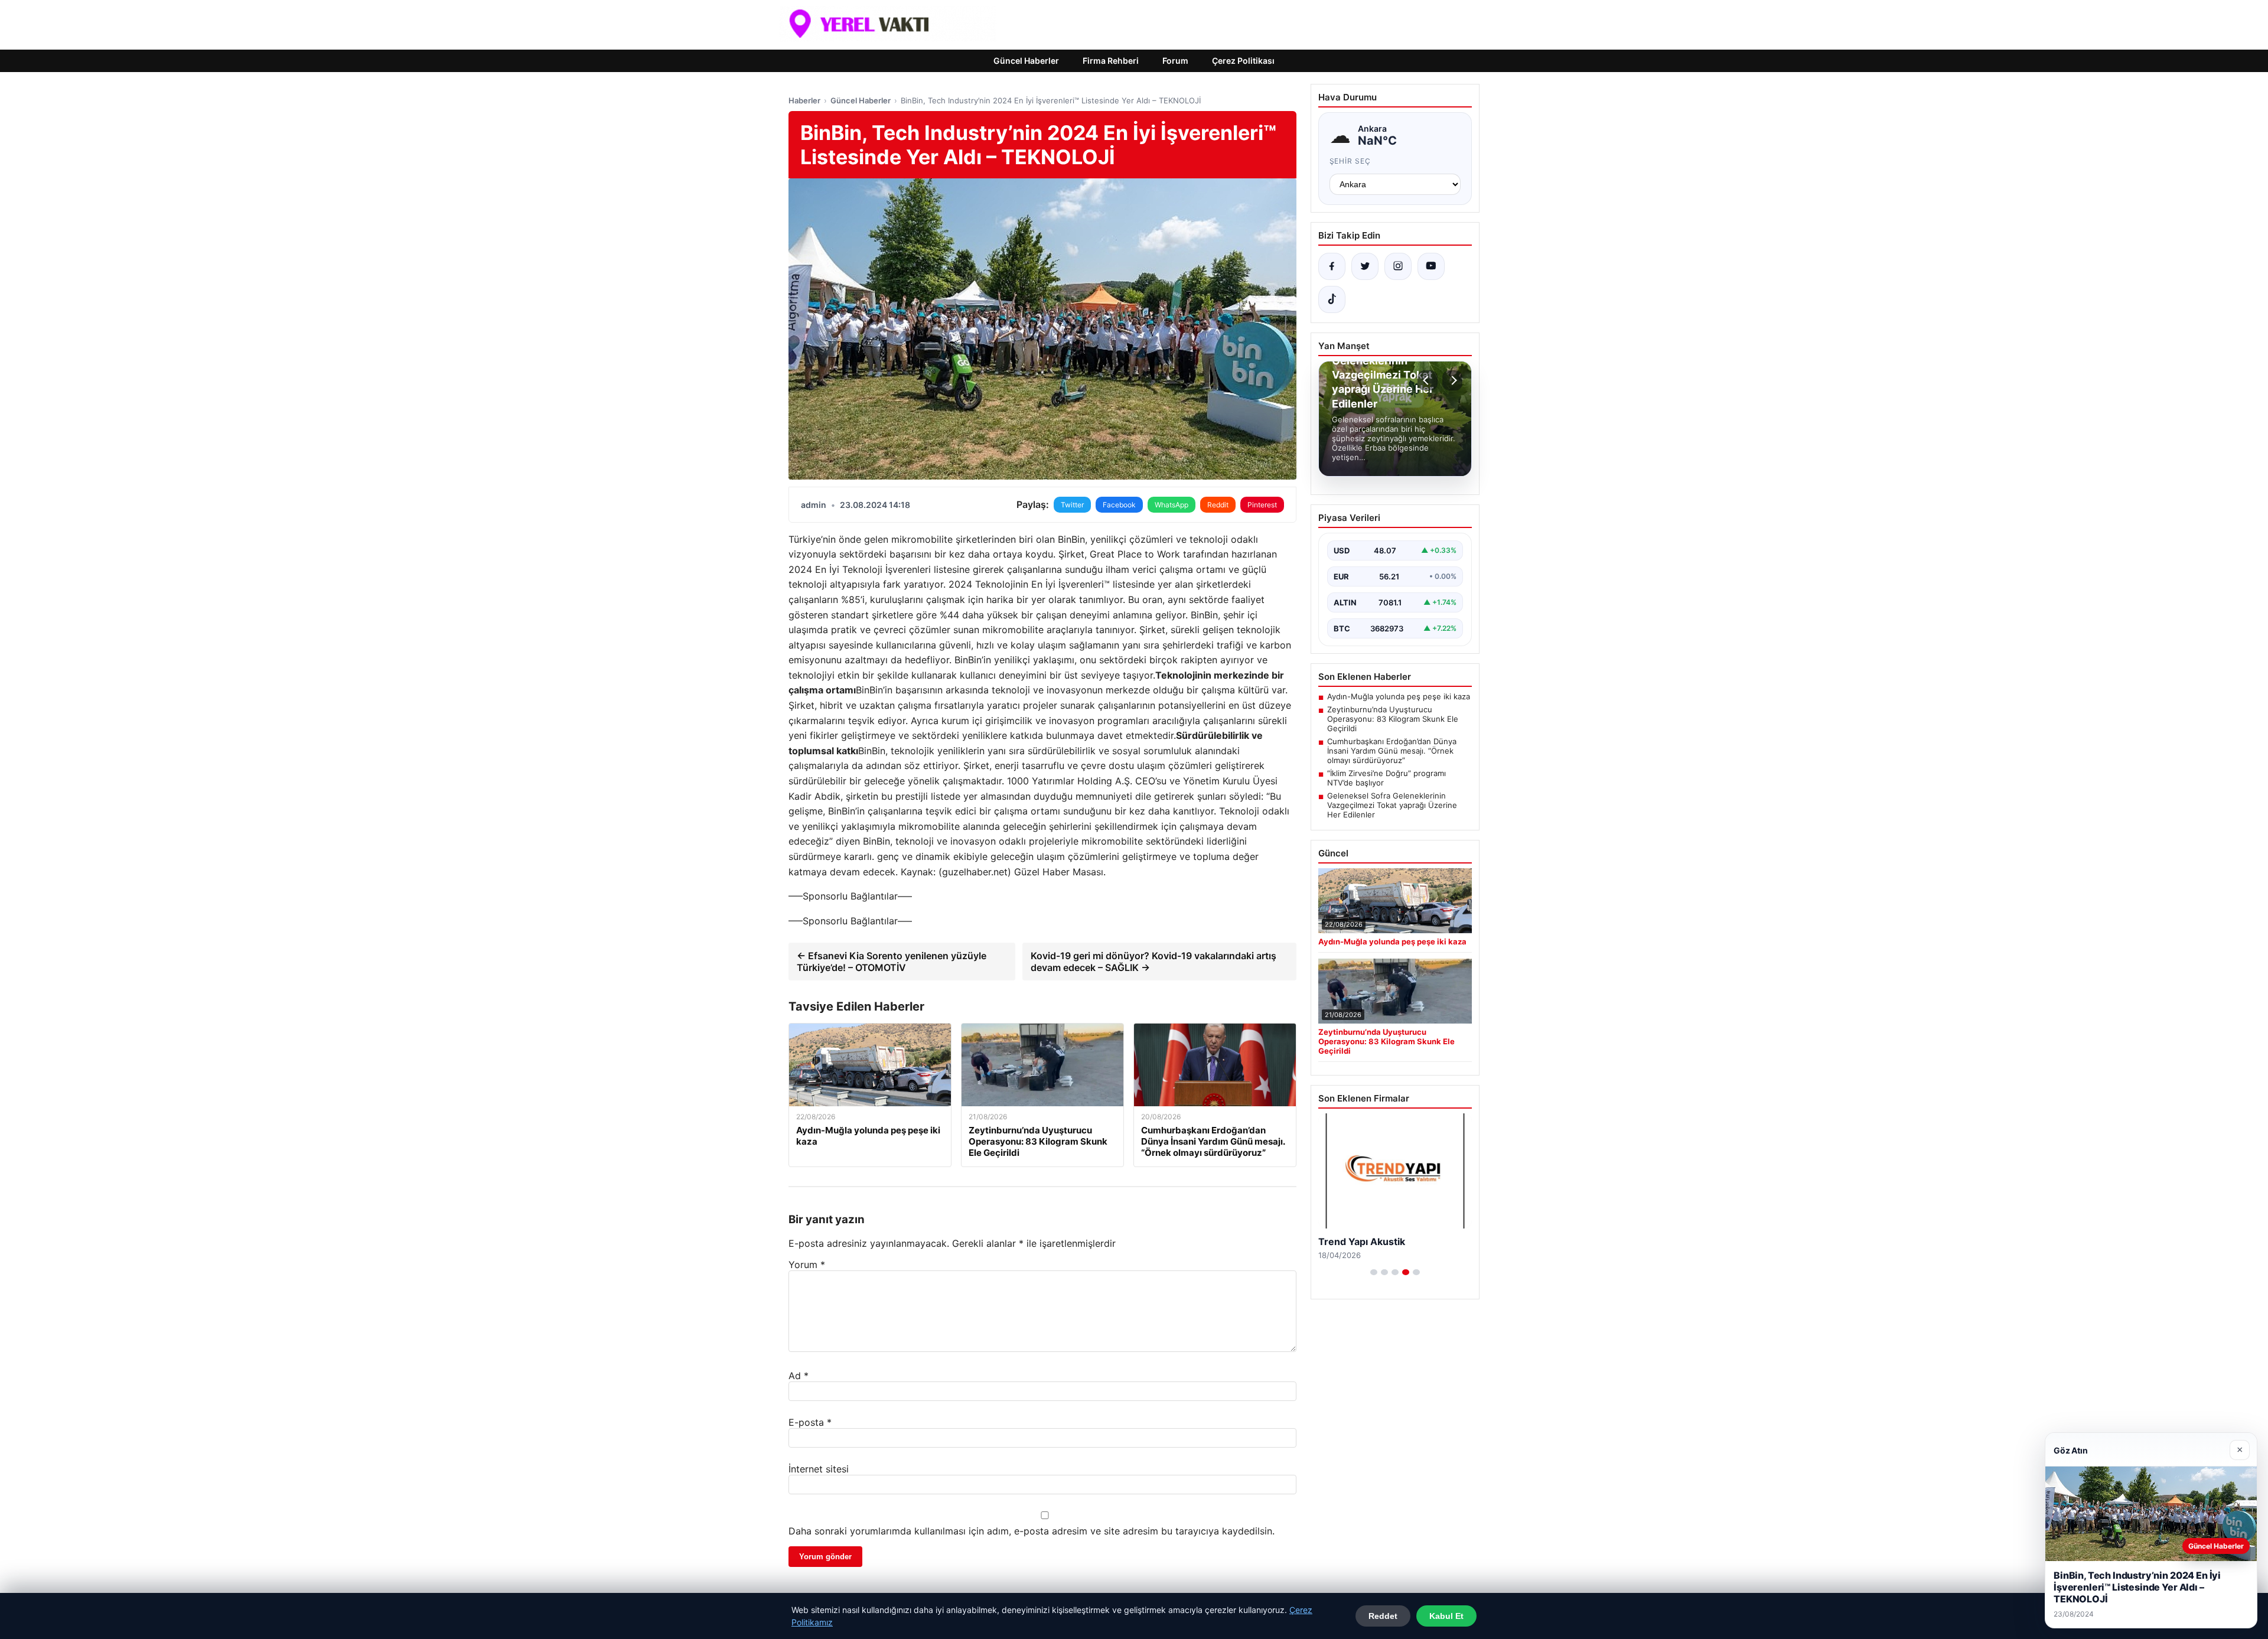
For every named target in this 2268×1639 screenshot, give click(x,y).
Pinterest (1262, 505)
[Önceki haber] (1428, 380)
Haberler (804, 100)
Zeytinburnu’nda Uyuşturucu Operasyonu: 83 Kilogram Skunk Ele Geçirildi (1393, 719)
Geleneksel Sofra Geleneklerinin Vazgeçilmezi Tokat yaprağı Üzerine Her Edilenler (1392, 805)
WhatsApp (1172, 505)
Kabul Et (1446, 1616)
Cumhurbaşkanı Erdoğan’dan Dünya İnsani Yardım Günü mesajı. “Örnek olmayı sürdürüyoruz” (1392, 751)
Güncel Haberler (1026, 61)
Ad (799, 1376)
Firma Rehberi (1111, 61)
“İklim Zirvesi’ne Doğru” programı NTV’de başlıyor (1386, 778)
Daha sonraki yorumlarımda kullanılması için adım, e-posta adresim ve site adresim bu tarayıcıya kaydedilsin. (1032, 1531)
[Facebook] (1332, 266)
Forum (1175, 61)
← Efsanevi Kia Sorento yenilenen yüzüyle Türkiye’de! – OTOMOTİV (892, 962)
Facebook (1119, 505)
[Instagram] (1398, 266)
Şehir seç (1350, 161)
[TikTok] (1332, 299)
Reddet (1383, 1616)
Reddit (1218, 505)
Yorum (807, 1265)
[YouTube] (1431, 266)
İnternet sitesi (819, 1469)
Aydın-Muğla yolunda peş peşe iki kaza (1399, 696)
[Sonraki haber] (1452, 380)
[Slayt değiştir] (1374, 1272)
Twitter (1072, 505)
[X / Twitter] (1365, 266)
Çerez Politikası (1243, 61)
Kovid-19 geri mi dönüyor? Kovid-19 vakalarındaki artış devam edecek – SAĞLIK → (1153, 962)
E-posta (810, 1422)
